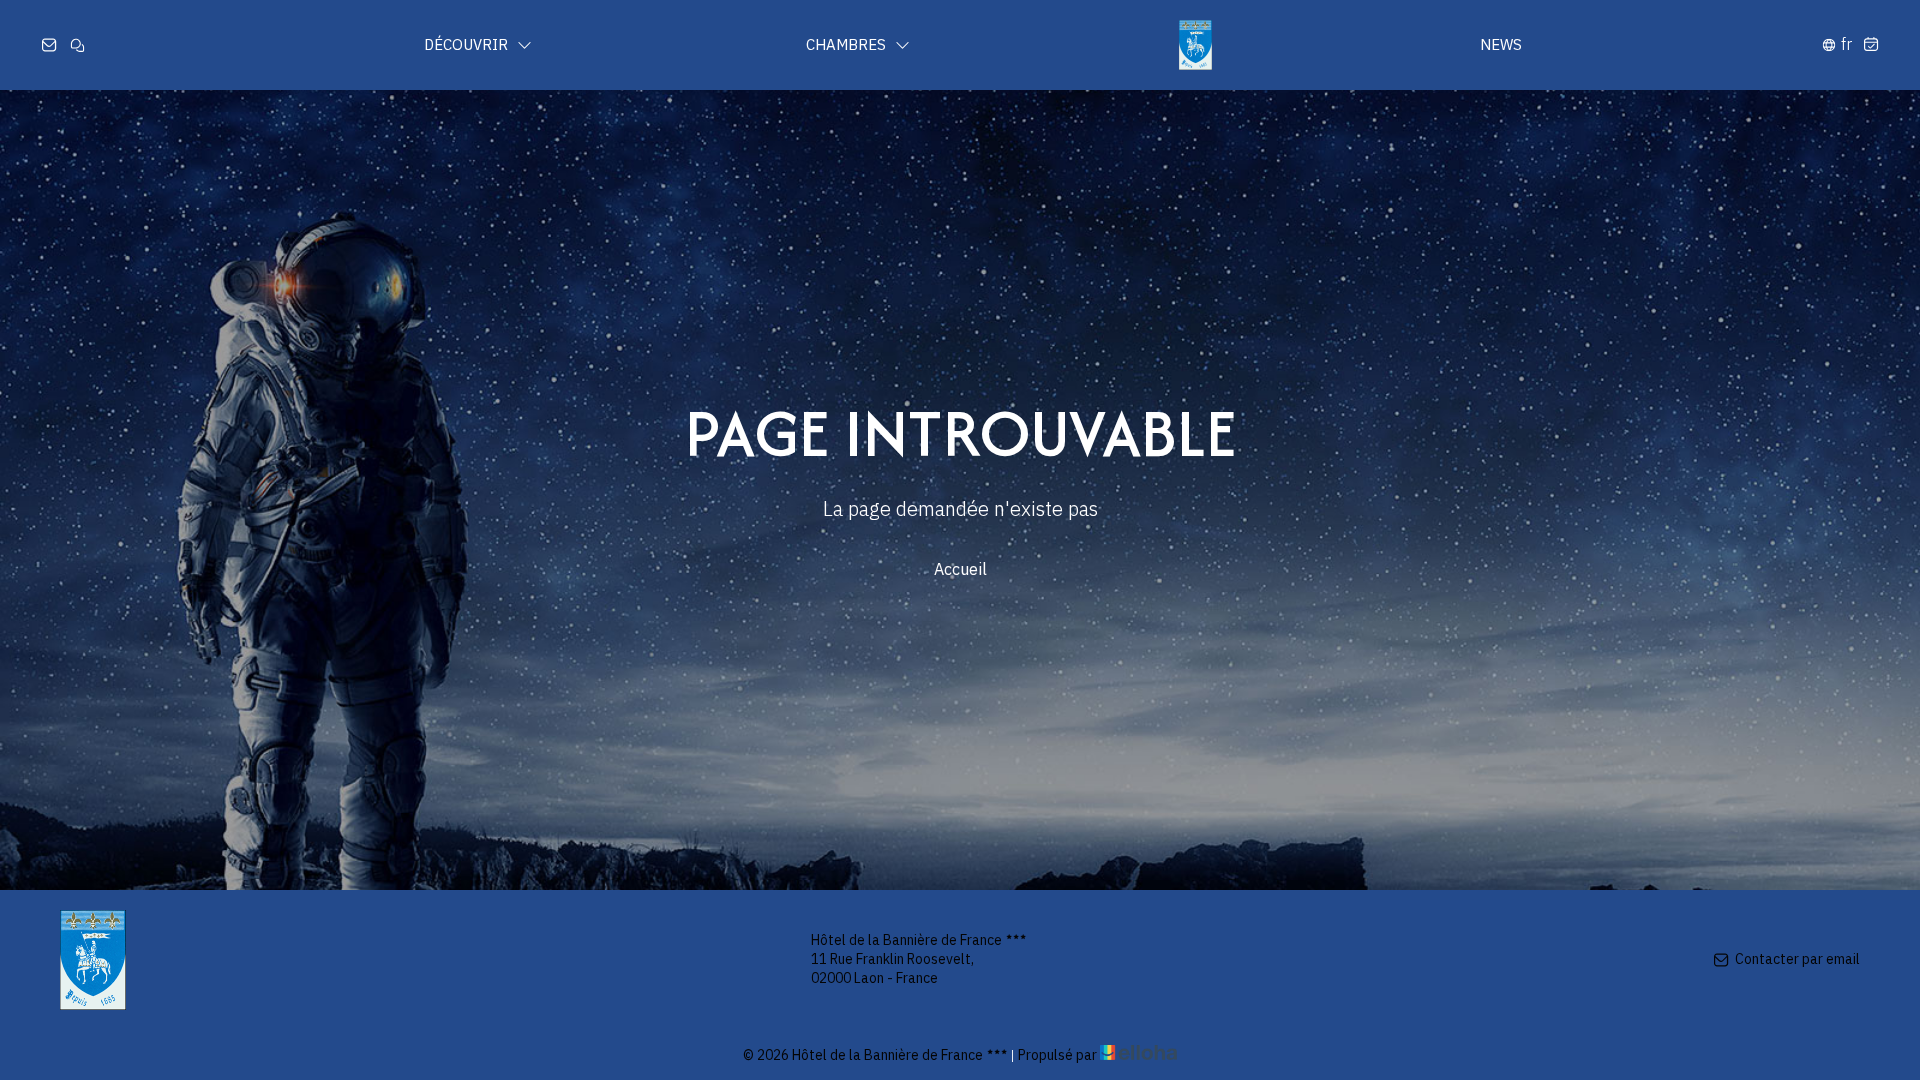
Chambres (848, 44)
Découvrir (468, 44)
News (1501, 44)
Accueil (960, 569)
